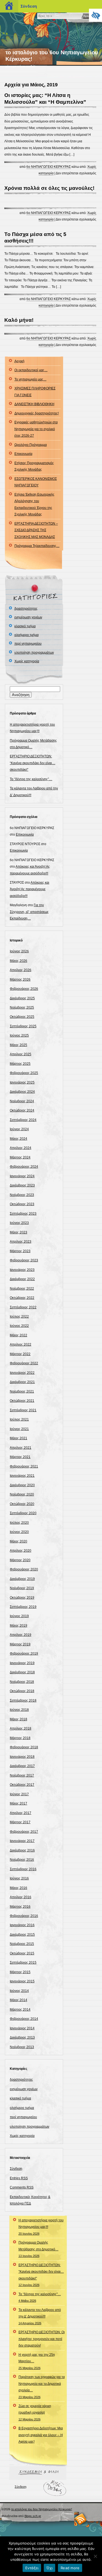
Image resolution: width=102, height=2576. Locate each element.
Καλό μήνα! (19, 320)
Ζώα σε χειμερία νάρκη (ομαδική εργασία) (35, 2413)
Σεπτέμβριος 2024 (23, 1120)
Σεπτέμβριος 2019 (23, 1607)
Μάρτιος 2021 (20, 1457)
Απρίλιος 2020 (21, 1551)
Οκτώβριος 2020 (22, 1504)
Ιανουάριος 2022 (22, 1373)
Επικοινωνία (23, 454)
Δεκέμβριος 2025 (22, 998)
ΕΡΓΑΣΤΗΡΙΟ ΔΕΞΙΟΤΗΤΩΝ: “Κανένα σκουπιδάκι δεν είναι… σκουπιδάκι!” (33, 763)
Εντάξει (32, 2568)
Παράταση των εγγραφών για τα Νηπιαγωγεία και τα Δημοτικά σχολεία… (42, 2387)
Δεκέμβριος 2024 (22, 1092)
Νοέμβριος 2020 (22, 1494)
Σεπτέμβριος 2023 (23, 1214)
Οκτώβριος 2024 (22, 1110)
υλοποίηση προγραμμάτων (34, 653)
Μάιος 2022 (18, 1335)
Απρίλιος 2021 (21, 1448)
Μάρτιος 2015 (20, 1972)
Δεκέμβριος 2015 (22, 1935)
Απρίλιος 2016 (21, 1897)
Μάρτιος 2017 (20, 1822)
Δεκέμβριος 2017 (22, 1766)
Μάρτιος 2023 (20, 1251)
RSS (81, 2519)
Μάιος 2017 (18, 1803)
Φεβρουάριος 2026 (24, 989)
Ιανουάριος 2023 (22, 1270)
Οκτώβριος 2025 (22, 1017)
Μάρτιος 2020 (20, 1560)
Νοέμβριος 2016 (22, 1860)
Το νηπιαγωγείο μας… (30, 379)
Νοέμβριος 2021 (22, 1391)
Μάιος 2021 (18, 1438)
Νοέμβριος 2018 (22, 1682)
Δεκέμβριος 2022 (22, 1279)
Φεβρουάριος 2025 (24, 1073)
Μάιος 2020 (18, 1541)
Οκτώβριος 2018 (22, 1691)
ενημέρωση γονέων (28, 617)
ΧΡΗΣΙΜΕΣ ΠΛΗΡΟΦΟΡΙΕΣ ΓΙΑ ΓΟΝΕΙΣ (35, 392)
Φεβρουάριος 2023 (24, 1260)
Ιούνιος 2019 (19, 1616)
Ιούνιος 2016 (19, 1878)
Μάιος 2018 (18, 1719)
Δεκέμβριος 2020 (22, 1485)
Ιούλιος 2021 (19, 1419)
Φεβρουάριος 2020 (24, 1569)
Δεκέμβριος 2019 (22, 1579)
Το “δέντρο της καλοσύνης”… (31, 779)
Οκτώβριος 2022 (22, 1298)
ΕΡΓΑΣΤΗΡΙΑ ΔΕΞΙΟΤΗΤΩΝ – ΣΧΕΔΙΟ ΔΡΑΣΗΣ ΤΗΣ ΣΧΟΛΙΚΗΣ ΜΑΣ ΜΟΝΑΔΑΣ (36, 530)
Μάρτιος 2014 (20, 2010)
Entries (19, 2178)
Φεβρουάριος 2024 (24, 1167)
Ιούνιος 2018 (19, 1710)
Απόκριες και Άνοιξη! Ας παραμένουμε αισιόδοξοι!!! (30, 889)
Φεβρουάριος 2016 (24, 1916)
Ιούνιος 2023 (19, 1223)
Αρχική (19, 361)
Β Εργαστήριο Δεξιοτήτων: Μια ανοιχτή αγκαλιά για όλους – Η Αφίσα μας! (41, 2435)
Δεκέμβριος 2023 (22, 1185)
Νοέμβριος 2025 (22, 1007)
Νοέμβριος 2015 (22, 1944)
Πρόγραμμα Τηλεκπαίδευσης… (37, 546)
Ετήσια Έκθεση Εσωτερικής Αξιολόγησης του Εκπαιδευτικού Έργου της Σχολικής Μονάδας (34, 504)
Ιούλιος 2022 (19, 1317)
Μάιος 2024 (18, 1139)
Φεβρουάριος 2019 (24, 1654)
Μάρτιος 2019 (20, 1644)
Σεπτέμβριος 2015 (23, 1963)
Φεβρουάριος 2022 (24, 1363)
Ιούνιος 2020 (19, 1532)
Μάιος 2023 (18, 1232)
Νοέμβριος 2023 (22, 1195)
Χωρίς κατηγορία (27, 661)
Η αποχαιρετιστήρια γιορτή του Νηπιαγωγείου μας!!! (41, 2227)
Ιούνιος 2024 (19, 1129)
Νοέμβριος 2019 (22, 1588)
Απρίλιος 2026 (21, 970)
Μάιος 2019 (18, 1626)
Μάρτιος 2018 (20, 1738)
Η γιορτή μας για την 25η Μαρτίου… (37, 2361)
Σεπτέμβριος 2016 (23, 1869)
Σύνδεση (16, 2169)
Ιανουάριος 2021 (22, 1476)
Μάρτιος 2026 (20, 980)
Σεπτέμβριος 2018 (23, 1700)
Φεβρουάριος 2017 (24, 1832)
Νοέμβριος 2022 (22, 1289)
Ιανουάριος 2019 (22, 1663)
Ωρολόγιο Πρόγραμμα (31, 445)
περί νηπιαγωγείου (28, 644)
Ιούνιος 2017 (19, 1794)
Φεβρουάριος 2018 (24, 1747)
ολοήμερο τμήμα (27, 635)
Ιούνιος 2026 (19, 951)
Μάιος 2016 (18, 1888)
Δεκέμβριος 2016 (22, 1850)
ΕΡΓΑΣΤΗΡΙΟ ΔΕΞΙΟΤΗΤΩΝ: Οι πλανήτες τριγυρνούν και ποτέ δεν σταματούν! (42, 2339)
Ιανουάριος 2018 (22, 1757)
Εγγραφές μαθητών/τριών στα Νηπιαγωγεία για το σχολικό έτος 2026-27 (36, 429)
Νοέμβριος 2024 (22, 1101)
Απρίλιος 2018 (21, 1728)
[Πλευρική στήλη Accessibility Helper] (95, 15)
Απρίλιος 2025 (21, 1054)
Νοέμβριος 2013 (22, 2047)
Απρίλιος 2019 (21, 1635)
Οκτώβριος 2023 (22, 1204)
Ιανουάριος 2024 (22, 1176)
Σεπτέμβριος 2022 (23, 1307)
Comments (22, 2187)
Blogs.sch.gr (33, 2516)
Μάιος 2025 (18, 1045)
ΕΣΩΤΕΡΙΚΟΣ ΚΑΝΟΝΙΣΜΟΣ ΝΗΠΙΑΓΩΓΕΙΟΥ (36, 482)
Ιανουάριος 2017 (22, 1841)
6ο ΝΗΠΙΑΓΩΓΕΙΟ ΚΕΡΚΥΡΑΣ (49, 167)
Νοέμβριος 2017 (22, 1775)
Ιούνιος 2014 (19, 1991)
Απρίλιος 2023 (21, 1242)
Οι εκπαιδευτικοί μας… (31, 370)
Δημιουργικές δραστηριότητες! (37, 413)
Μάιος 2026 (18, 961)
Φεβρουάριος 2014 (24, 2019)
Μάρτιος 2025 (20, 1064)
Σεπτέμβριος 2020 (23, 1513)
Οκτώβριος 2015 (22, 1953)
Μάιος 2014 (18, 2000)
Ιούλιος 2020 (19, 1523)
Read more (70, 2568)
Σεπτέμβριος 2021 (23, 1410)
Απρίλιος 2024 (21, 1148)
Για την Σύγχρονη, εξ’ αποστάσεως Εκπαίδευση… (29, 912)
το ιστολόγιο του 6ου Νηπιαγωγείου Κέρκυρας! (42, 2509)
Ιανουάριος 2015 (22, 1981)
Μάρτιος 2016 (20, 1907)
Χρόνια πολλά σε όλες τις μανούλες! (49, 188)
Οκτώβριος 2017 (22, 1785)
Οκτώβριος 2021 (22, 1401)
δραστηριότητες (26, 609)
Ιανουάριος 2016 (22, 1925)
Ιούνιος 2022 (19, 1326)
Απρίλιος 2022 (21, 1344)
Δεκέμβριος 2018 (22, 1672)
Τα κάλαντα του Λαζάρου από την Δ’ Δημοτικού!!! (40, 2316)
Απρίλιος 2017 (21, 1813)
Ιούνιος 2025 (19, 1035)
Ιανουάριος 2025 (22, 1082)
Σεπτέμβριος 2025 (23, 1026)
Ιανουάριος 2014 (22, 2028)
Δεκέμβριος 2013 (22, 2038)
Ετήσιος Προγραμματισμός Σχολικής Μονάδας (34, 466)
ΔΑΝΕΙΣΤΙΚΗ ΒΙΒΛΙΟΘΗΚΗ (34, 404)
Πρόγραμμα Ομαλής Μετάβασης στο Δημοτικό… (38, 2249)
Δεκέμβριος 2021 (22, 1382)
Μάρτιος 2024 (20, 1157)
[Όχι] (95, 2556)
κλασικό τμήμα (25, 626)
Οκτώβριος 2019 (22, 1598)
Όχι (50, 2568)
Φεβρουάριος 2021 (24, 1466)
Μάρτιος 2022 (20, 1354)
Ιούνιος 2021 (19, 1429)
